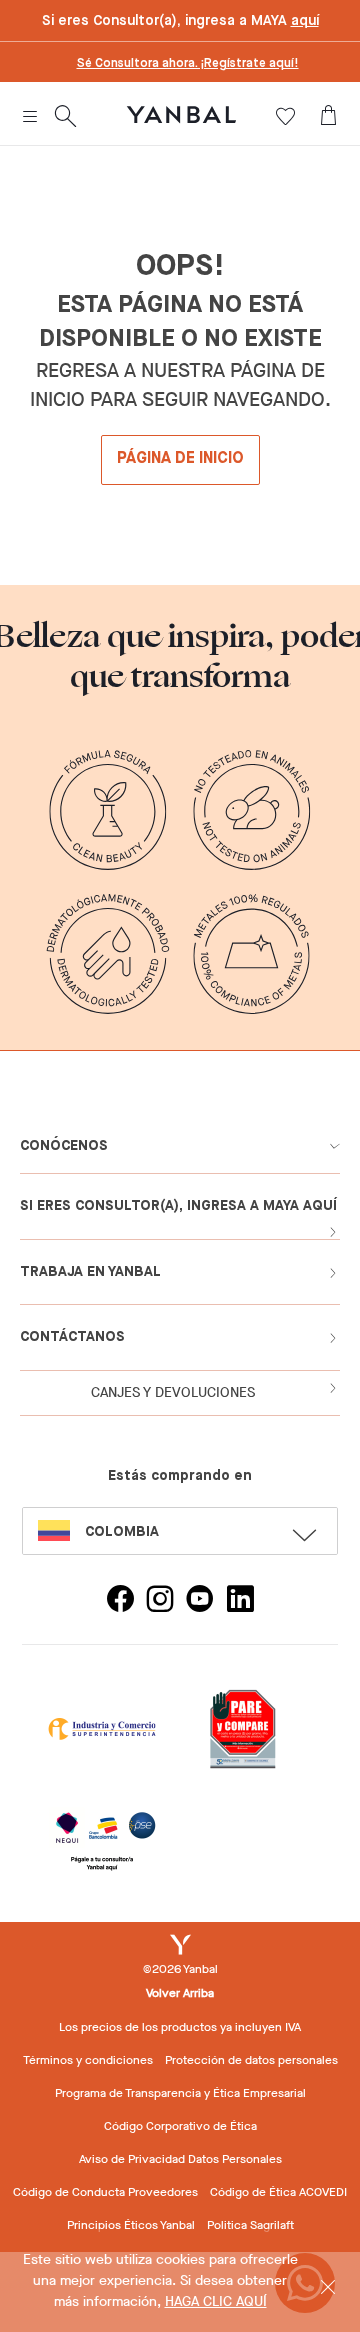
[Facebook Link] (120, 1601)
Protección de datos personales (251, 2060)
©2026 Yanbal (180, 1969)
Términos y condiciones (88, 2060)
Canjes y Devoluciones (173, 1392)
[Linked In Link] (240, 1601)
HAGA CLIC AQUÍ (216, 2301)
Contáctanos (72, 1337)
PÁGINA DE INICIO (180, 459)
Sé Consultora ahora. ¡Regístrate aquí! (188, 64)
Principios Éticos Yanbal (131, 2225)
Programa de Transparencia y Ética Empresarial (180, 2093)
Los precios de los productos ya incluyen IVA (180, 2027)
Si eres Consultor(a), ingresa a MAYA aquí (178, 1206)
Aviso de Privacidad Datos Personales (180, 2159)
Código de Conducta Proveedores (105, 2192)
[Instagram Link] (160, 1601)
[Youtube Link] (200, 1601)
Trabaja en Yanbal (90, 1272)
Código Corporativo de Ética (180, 2126)
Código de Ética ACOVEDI (278, 2192)
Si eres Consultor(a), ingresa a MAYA (180, 21)
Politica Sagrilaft (250, 2225)
